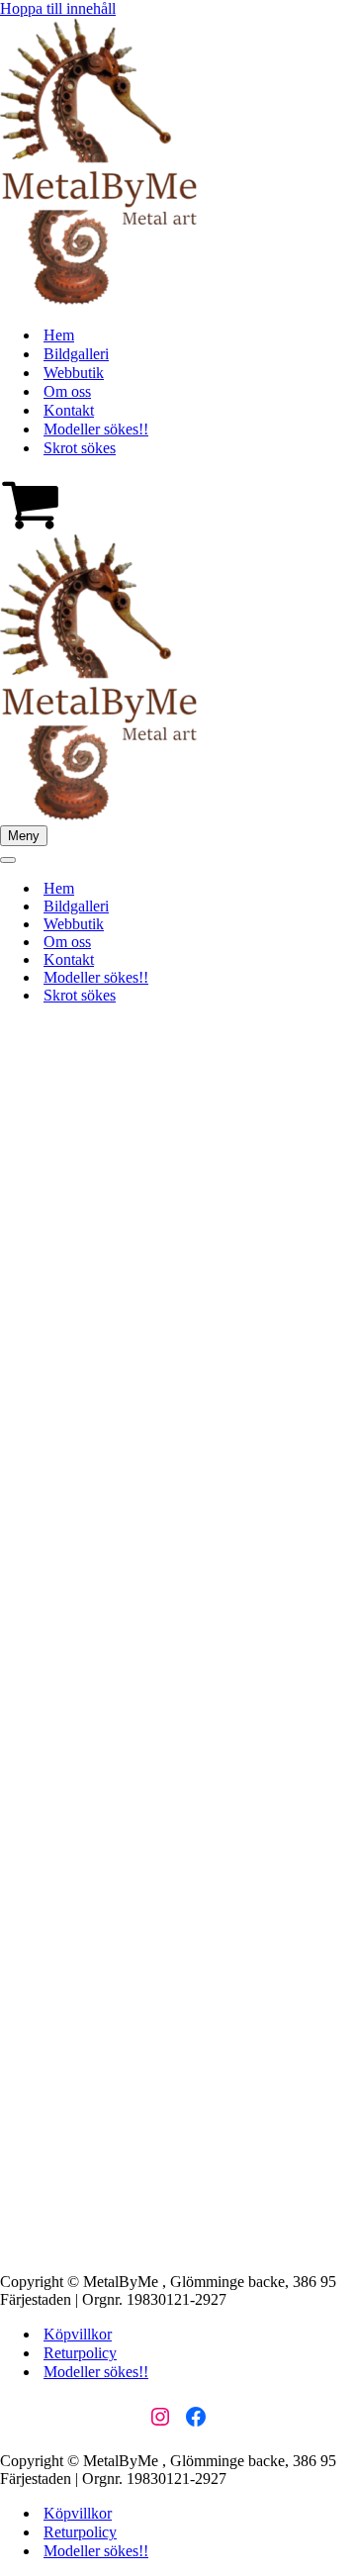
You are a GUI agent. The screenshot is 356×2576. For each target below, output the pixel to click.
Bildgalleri (76, 354)
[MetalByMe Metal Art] (99, 300)
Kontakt (69, 410)
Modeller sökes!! (96, 429)
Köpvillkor (78, 2334)
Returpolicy (80, 2353)
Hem (59, 335)
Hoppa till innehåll (58, 8)
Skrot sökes (80, 448)
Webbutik (74, 373)
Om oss (67, 391)
